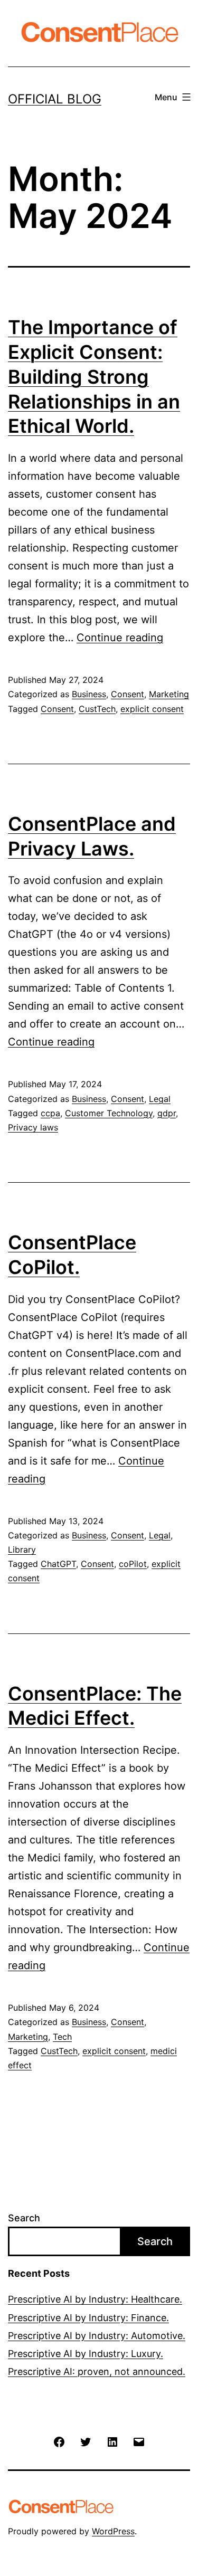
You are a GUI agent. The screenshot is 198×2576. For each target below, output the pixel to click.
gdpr (167, 1113)
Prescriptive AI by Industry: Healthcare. (95, 2299)
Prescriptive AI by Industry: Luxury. (86, 2354)
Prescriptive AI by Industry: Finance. (88, 2318)
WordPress (113, 2531)
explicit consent (152, 709)
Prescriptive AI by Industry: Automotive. (97, 2336)
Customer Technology (109, 1113)
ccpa (50, 1113)
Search (24, 2218)
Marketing (169, 694)
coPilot (133, 1564)
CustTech (97, 709)
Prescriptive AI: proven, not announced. (97, 2371)
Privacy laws (33, 1127)
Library (22, 1550)
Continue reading (120, 638)
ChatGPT (58, 1564)
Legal (160, 1099)
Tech (62, 2037)
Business (89, 694)
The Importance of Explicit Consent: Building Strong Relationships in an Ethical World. (94, 377)
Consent (128, 694)
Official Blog (55, 99)
